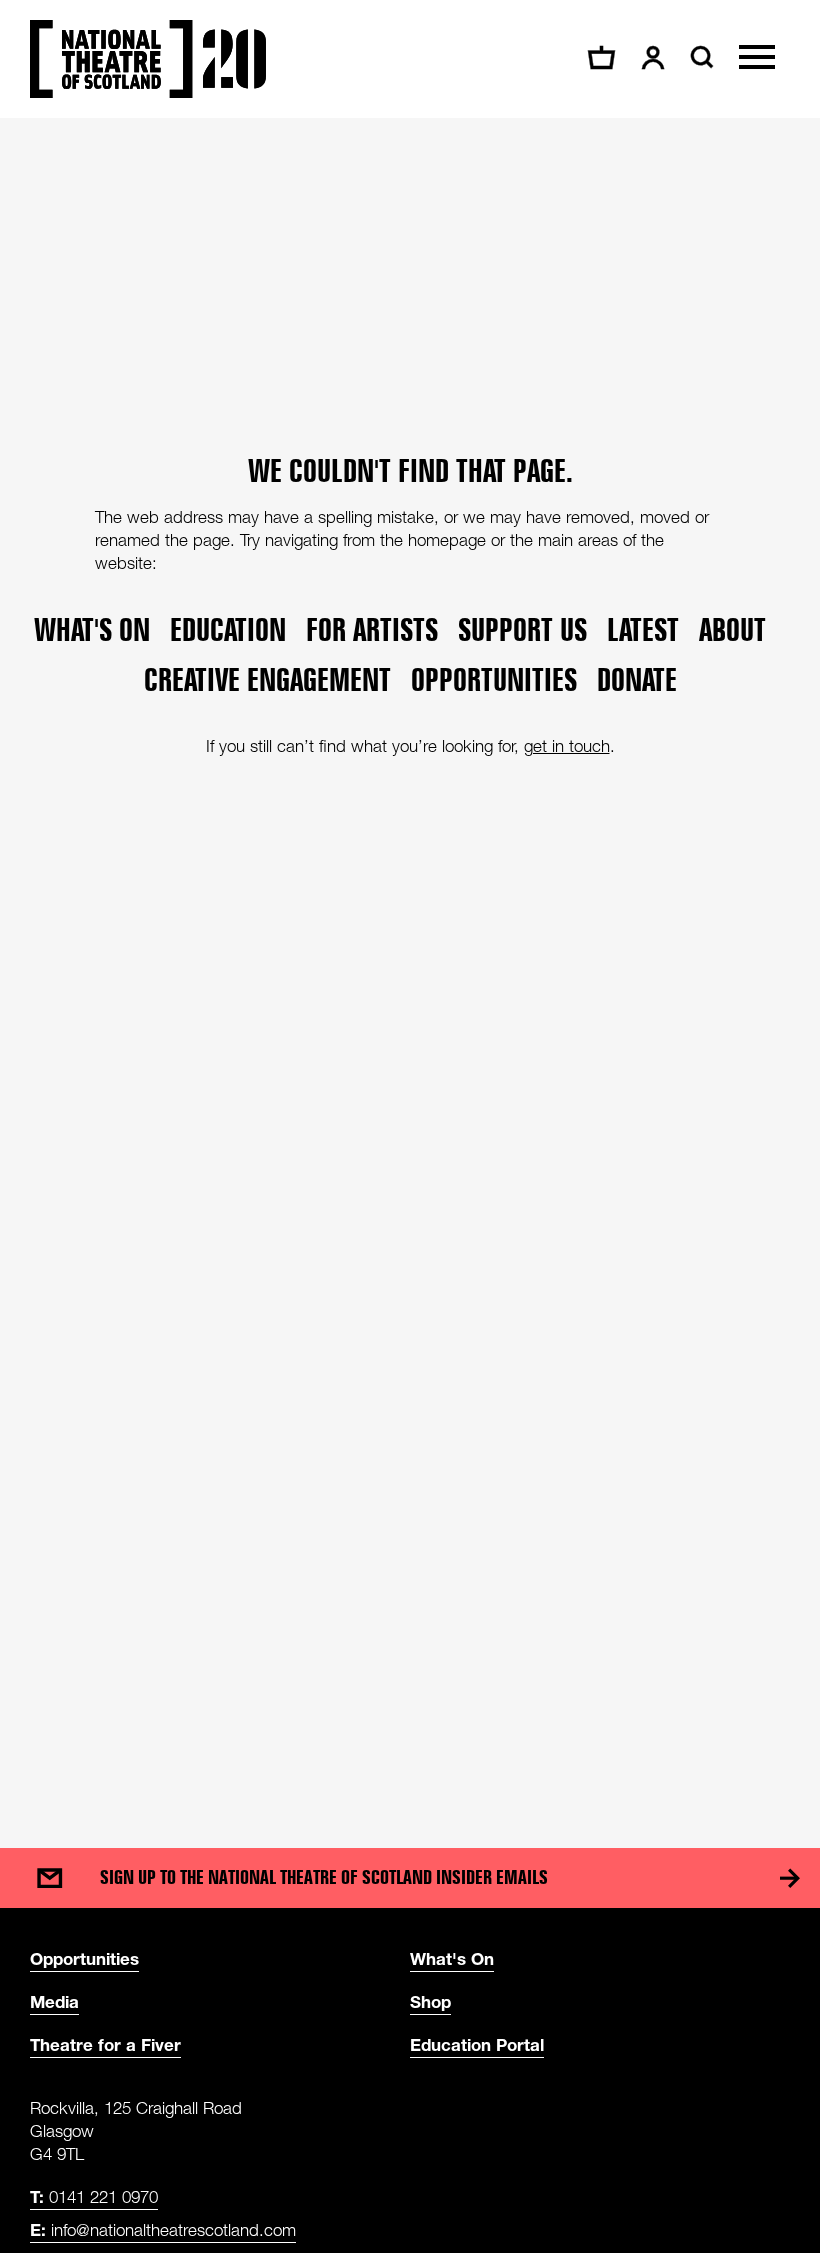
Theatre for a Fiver (105, 2044)
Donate (637, 680)
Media (54, 2001)
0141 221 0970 (94, 2196)
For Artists (372, 630)
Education (228, 630)
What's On (452, 1958)
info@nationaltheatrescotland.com (163, 2229)
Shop (430, 2001)
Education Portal (477, 2044)
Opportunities (494, 680)
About (732, 630)
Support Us (522, 630)
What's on (92, 630)
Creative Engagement (267, 680)
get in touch (567, 746)
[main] (410, 963)
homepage (447, 540)
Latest (643, 630)
